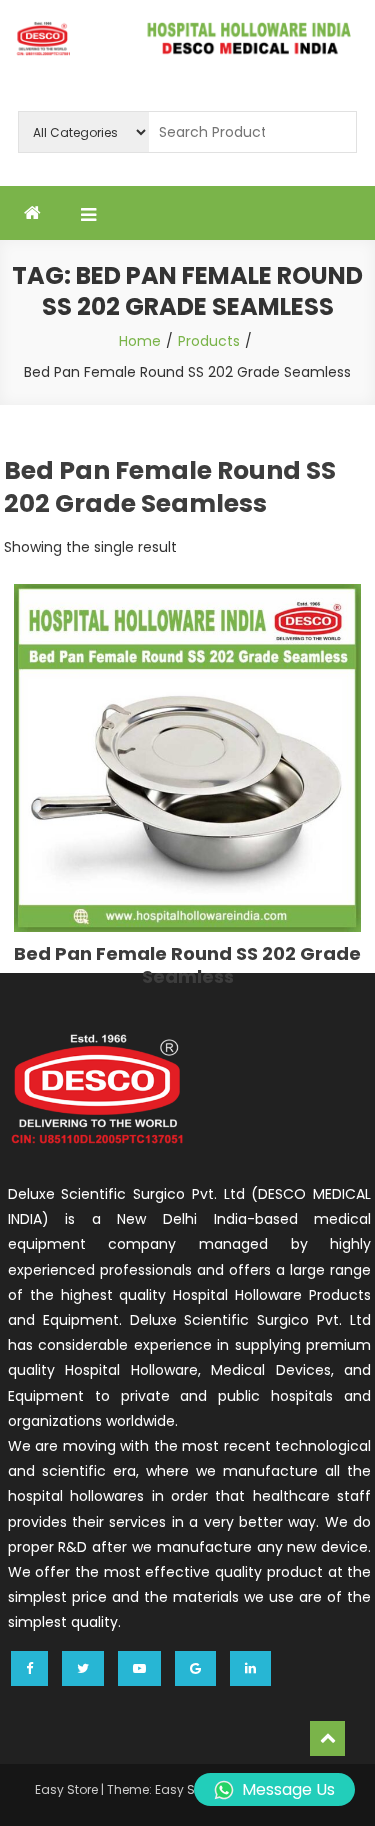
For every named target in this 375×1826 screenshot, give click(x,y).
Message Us (288, 1789)
